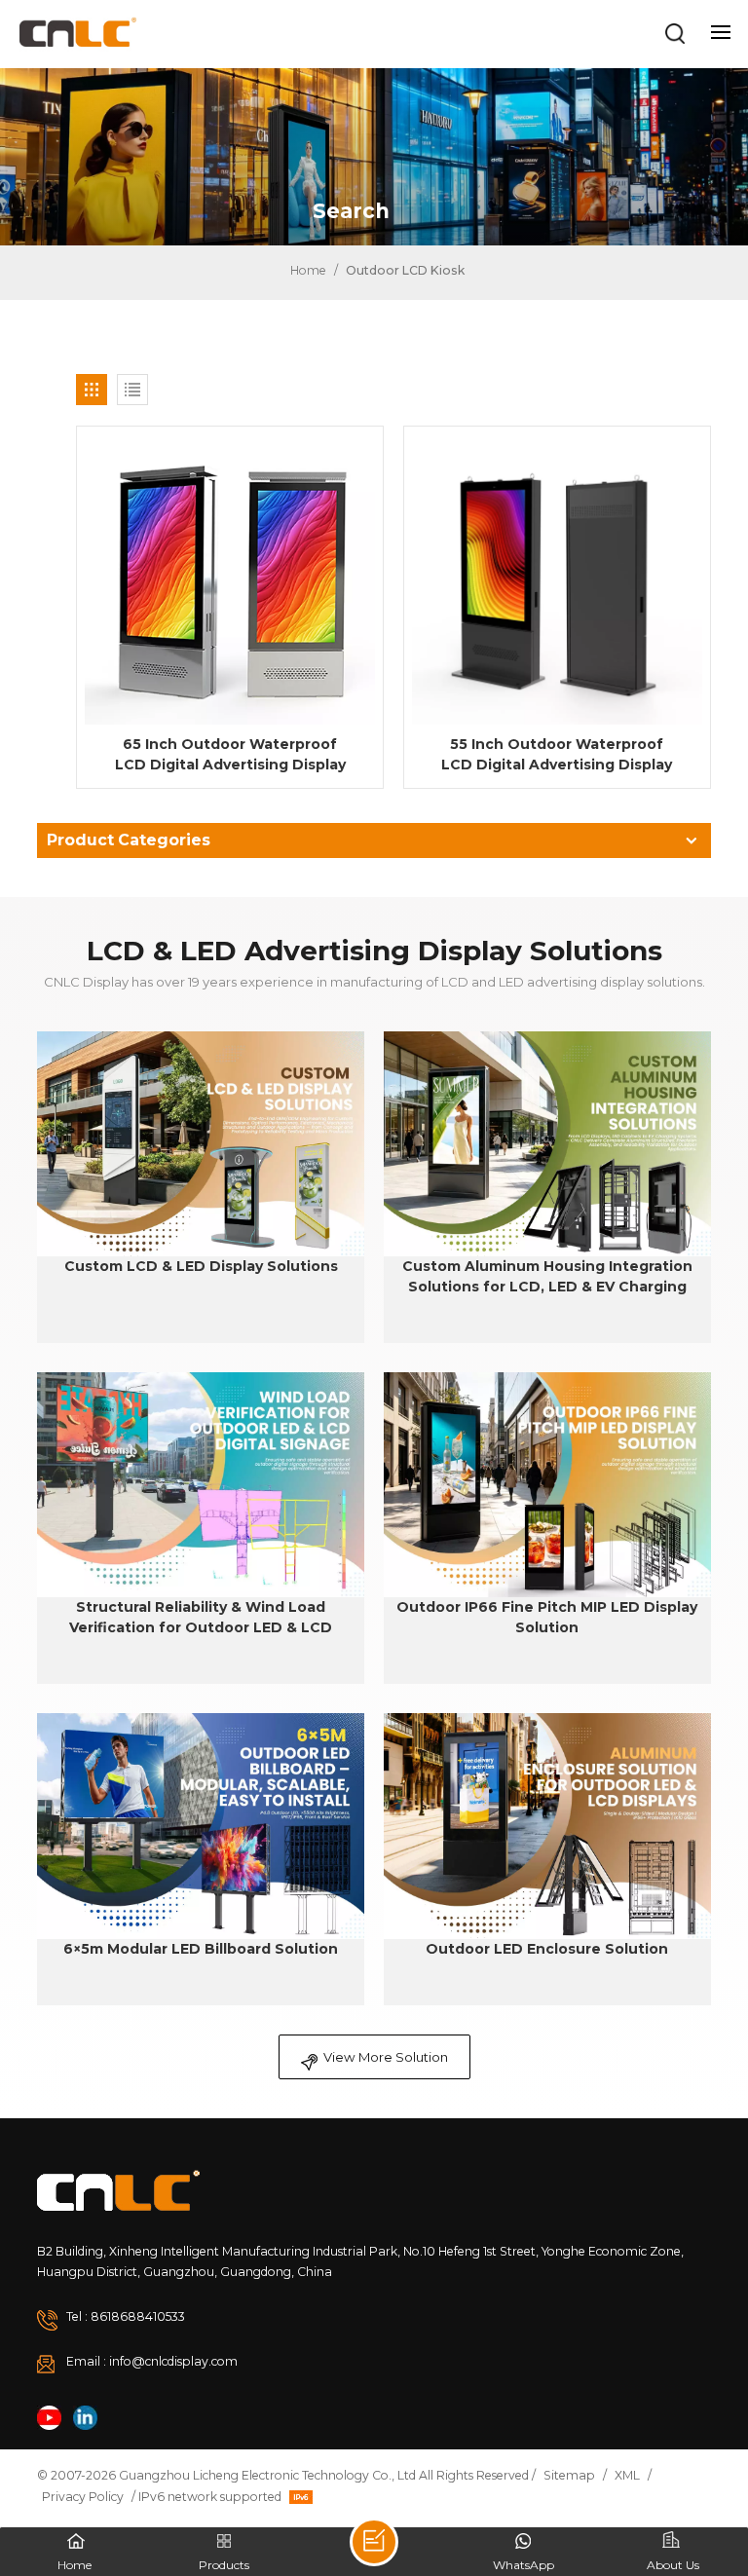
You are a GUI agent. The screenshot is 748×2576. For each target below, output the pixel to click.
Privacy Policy (83, 2497)
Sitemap (569, 2475)
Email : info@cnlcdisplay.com (152, 2361)
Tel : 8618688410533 (126, 2316)
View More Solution (386, 2057)
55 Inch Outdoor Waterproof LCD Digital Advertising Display (557, 754)
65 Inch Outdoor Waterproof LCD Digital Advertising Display (230, 754)
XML (627, 2475)
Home (307, 270)
